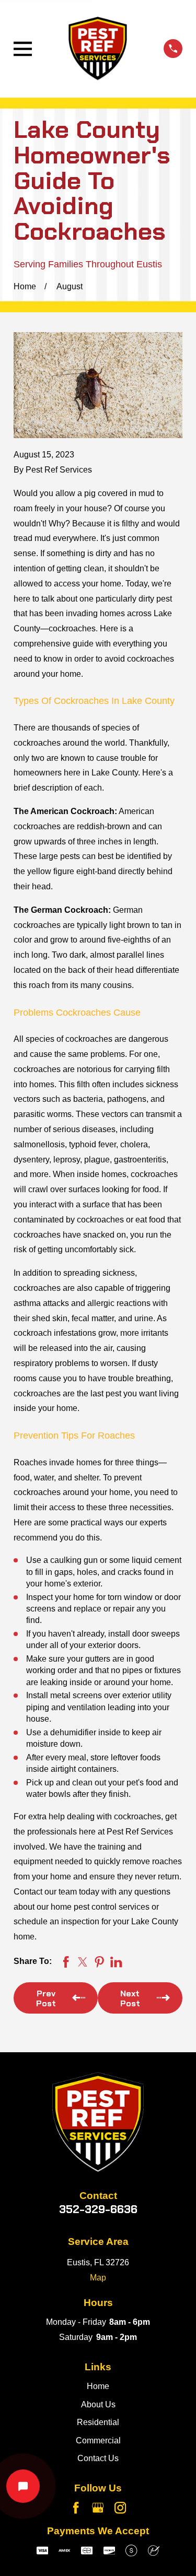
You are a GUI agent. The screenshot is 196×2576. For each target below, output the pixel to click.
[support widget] (23, 2486)
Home (98, 2386)
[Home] (98, 49)
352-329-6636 (98, 2209)
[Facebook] (76, 2508)
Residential (98, 2422)
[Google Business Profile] (98, 2508)
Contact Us (98, 2458)
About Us (98, 2404)
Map (98, 2278)
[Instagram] (120, 2508)
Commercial (98, 2440)
